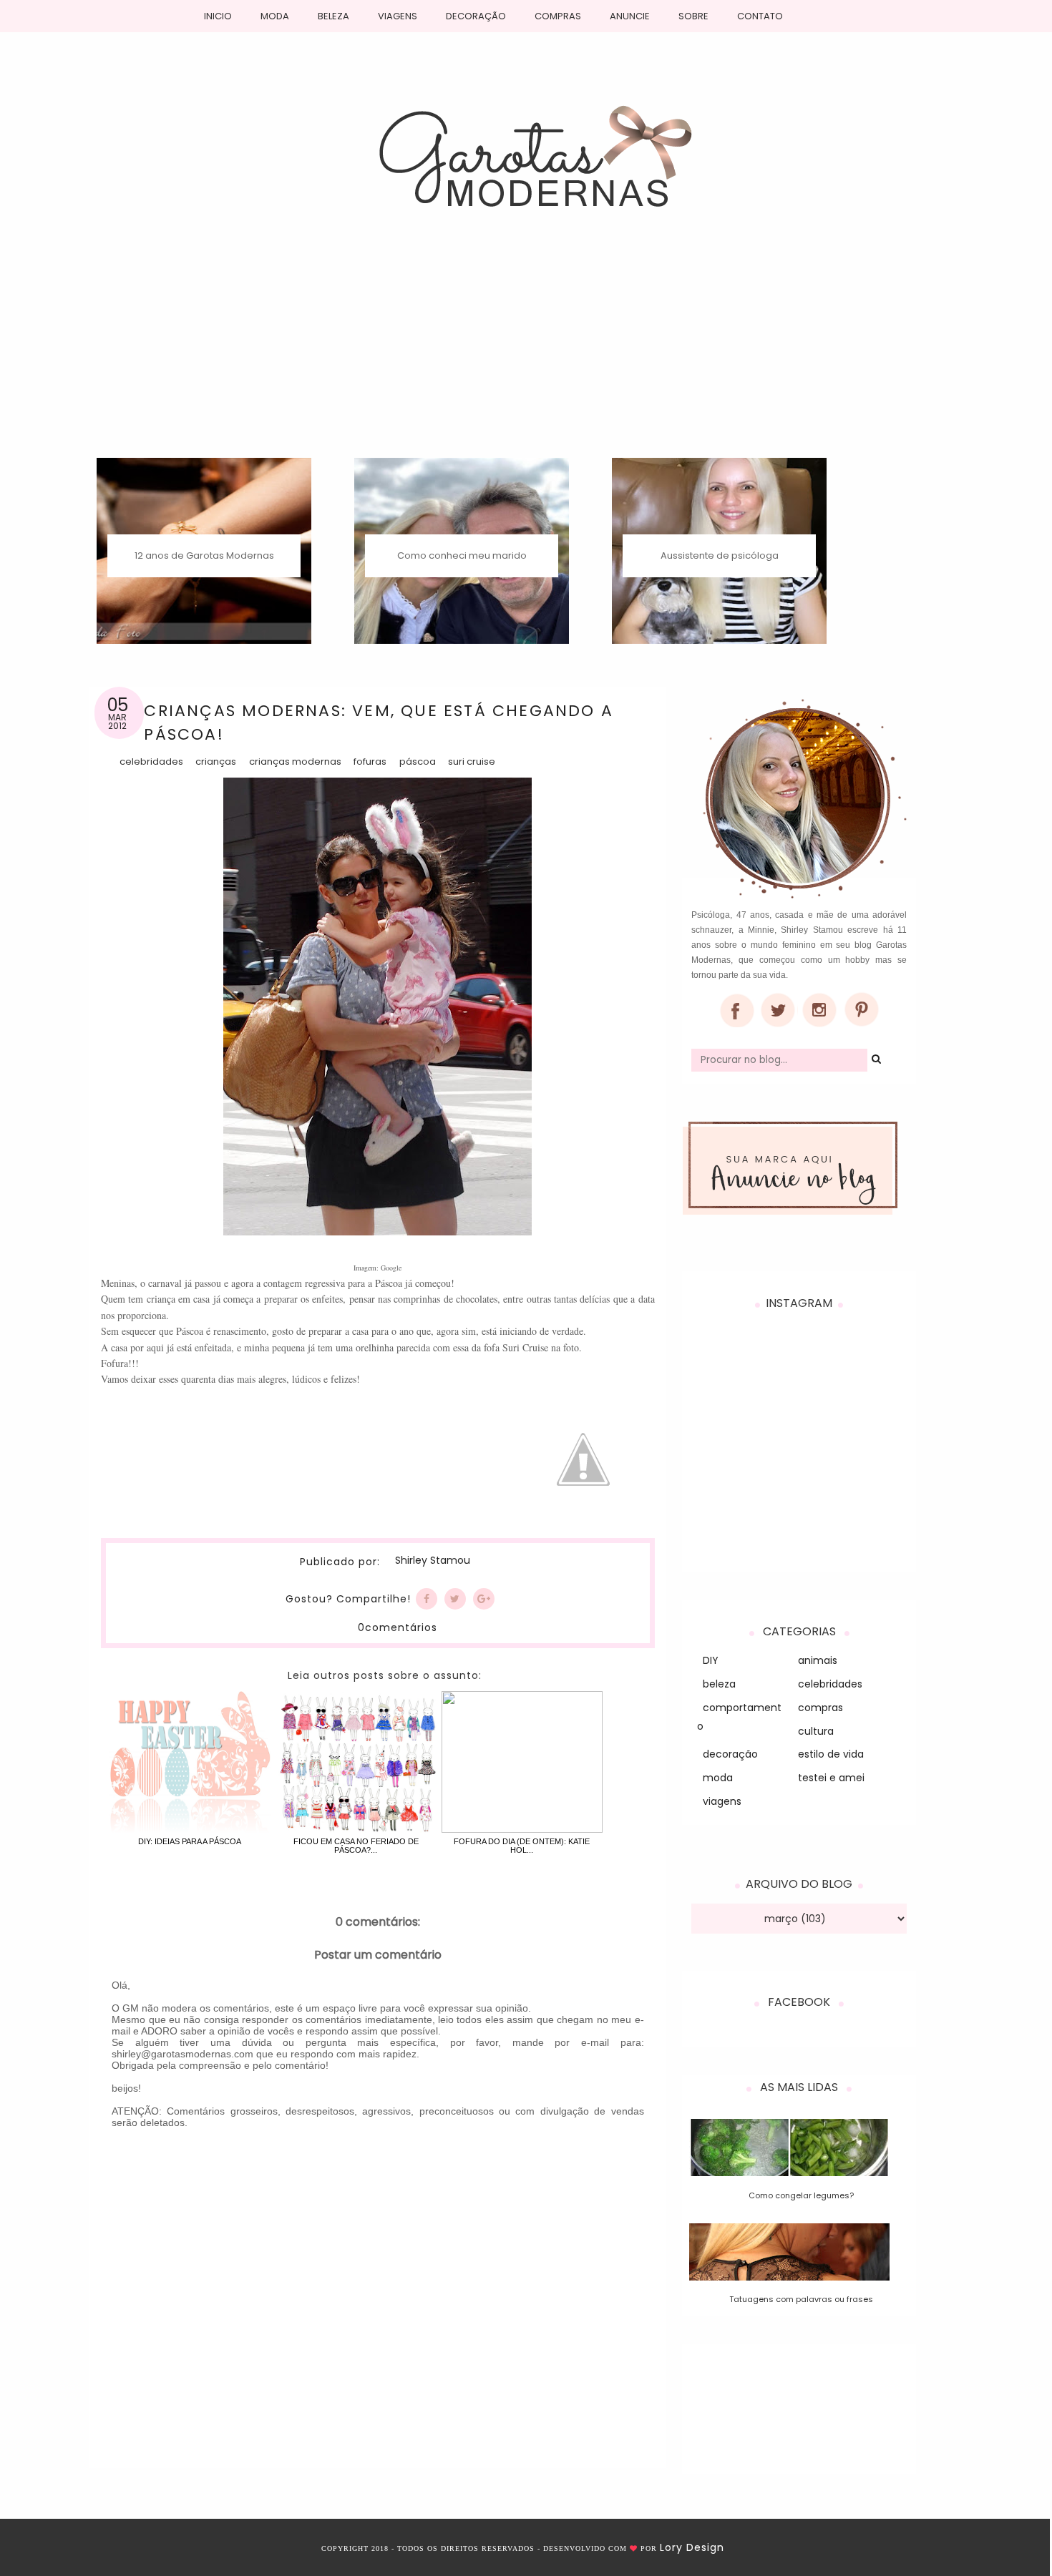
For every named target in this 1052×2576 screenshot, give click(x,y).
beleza (719, 1684)
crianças (216, 761)
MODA (275, 16)
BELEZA (333, 16)
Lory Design (692, 2547)
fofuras (370, 761)
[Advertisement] (526, 351)
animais (818, 1660)
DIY (711, 1660)
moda (718, 1778)
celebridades (151, 761)
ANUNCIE (630, 16)
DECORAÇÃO (476, 16)
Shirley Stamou (433, 1561)
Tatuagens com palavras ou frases (801, 2299)
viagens (722, 1801)
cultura (816, 1731)
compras (820, 1708)
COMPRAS (558, 16)
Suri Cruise (472, 761)
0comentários (398, 1627)
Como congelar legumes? (801, 2195)
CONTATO (760, 16)
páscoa (418, 761)
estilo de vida (831, 1754)
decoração (730, 1754)
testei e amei (831, 1778)
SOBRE (693, 16)
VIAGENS (398, 16)
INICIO (218, 16)
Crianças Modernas (295, 761)
